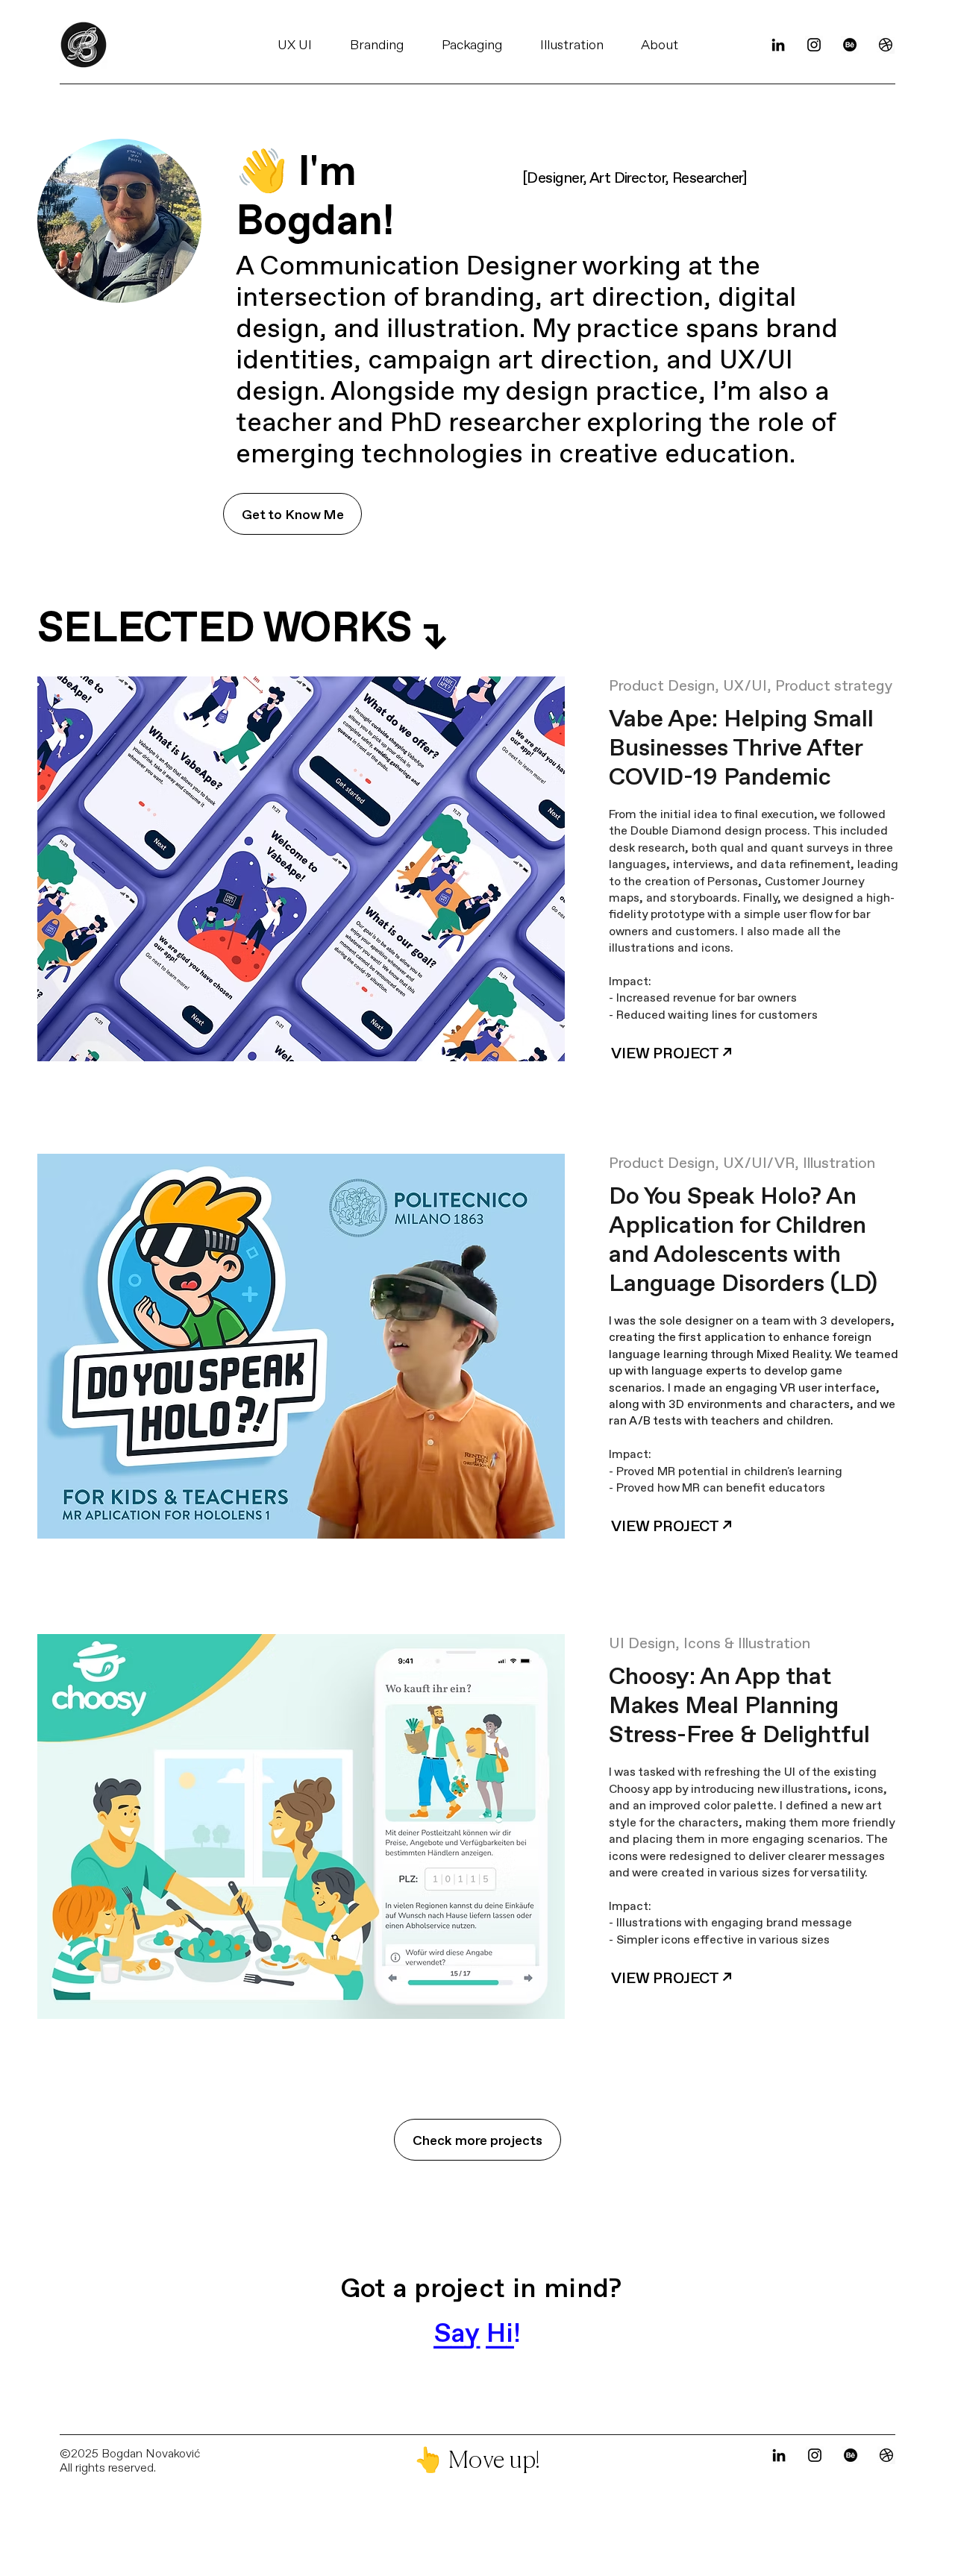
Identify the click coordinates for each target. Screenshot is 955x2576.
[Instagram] (814, 45)
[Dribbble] (886, 45)
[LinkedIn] (778, 45)
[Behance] (850, 45)
